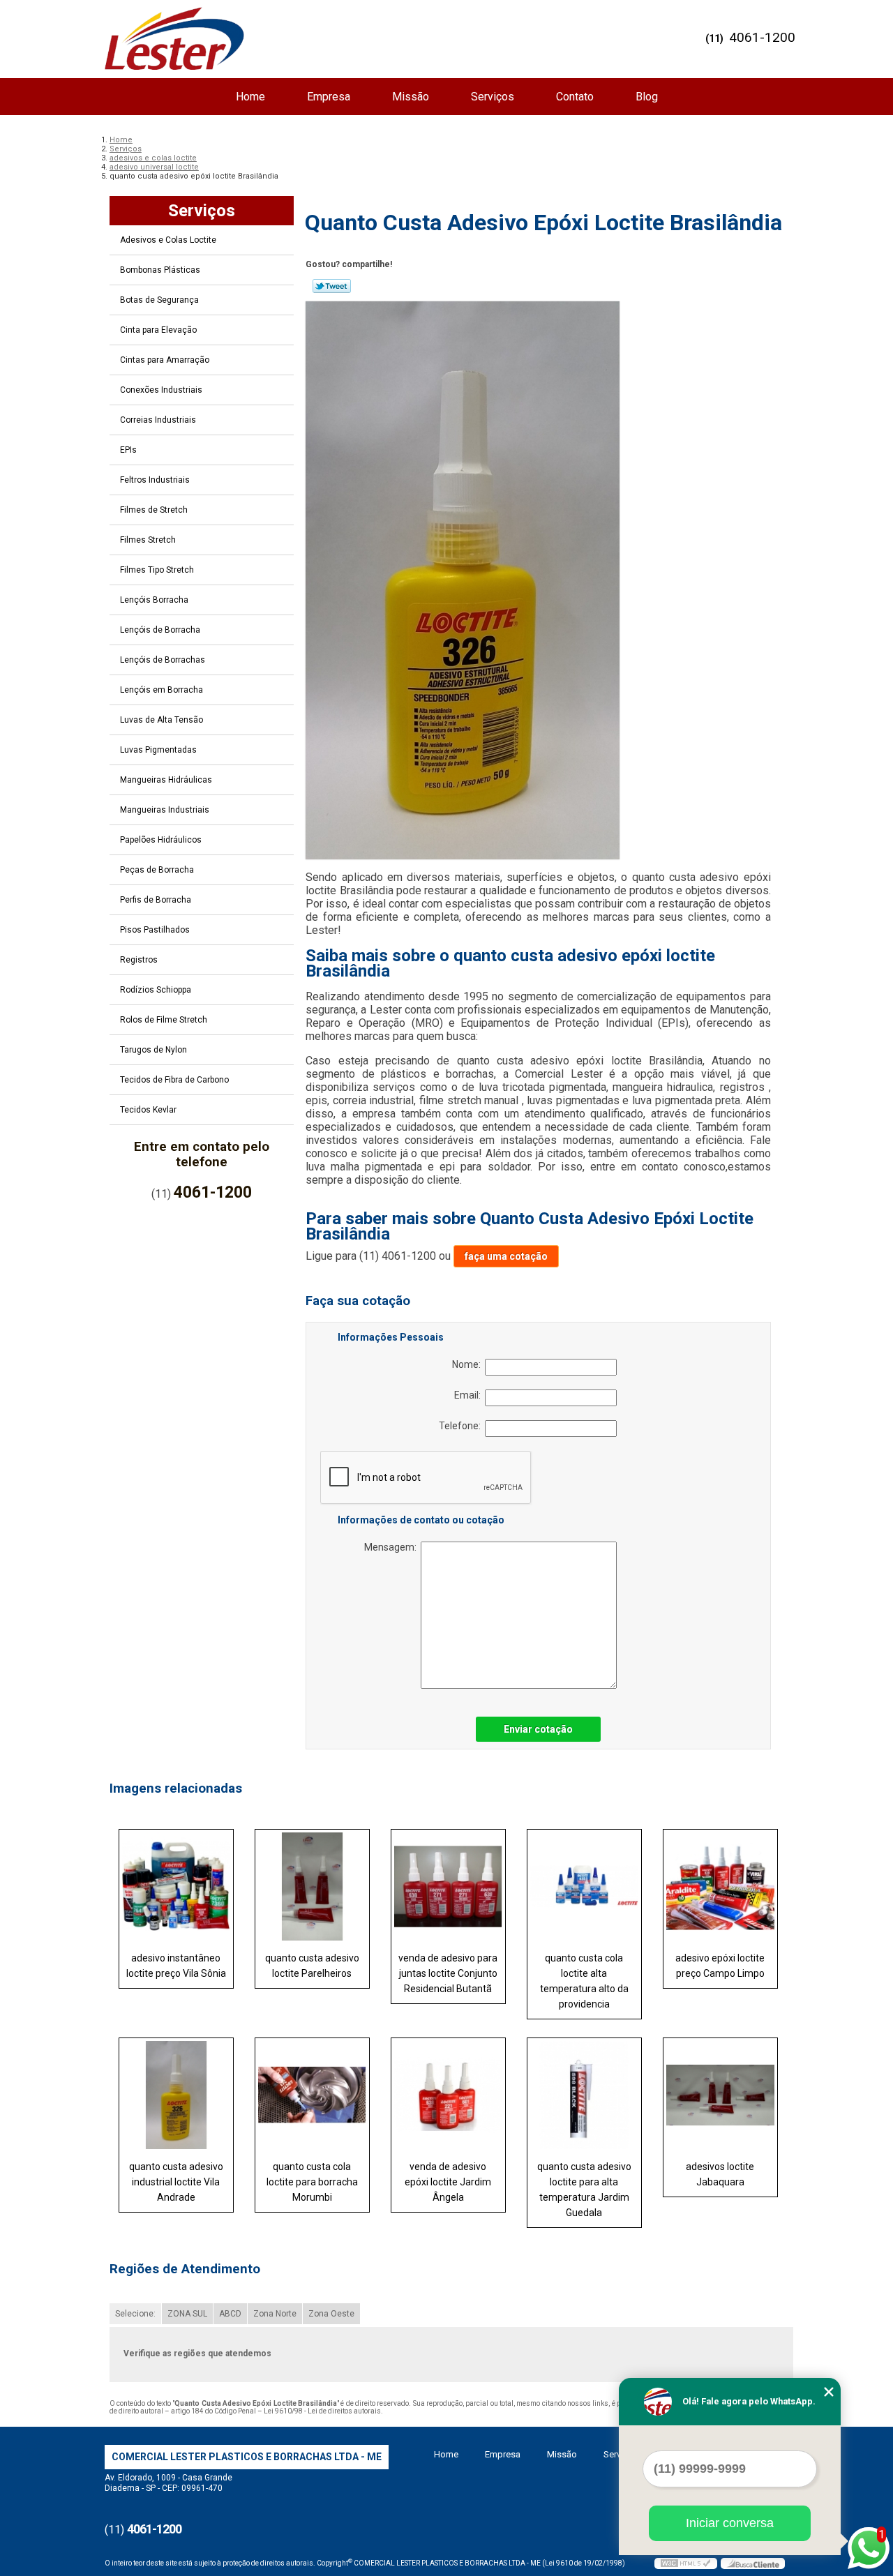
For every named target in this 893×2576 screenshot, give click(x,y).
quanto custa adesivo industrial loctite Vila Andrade (176, 2182)
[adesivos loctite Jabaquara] (720, 2095)
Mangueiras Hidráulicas (166, 780)
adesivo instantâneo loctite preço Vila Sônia (176, 1966)
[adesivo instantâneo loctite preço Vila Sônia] (176, 1886)
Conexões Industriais (161, 390)
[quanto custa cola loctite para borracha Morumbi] (312, 2095)
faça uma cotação (506, 1256)
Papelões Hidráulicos (161, 840)
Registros (139, 960)
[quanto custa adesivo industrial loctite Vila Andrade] (176, 2095)
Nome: (468, 1364)
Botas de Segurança (159, 300)
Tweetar (332, 286)
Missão (411, 97)
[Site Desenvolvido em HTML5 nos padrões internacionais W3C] (686, 2563)
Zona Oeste (331, 2314)
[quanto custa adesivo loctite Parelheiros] (312, 1886)
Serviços (493, 97)
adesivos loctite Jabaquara (720, 2174)
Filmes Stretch (148, 540)
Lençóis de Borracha (160, 630)
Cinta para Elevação (158, 330)
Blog (647, 97)
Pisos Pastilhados (155, 930)
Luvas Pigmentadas (158, 750)
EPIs (128, 450)
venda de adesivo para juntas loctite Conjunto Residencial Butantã (448, 1973)
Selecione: (135, 2314)
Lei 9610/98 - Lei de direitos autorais (322, 2411)
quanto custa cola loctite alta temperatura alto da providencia (584, 1981)
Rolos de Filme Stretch (164, 1020)
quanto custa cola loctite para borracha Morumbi (312, 2182)
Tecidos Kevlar (148, 1110)
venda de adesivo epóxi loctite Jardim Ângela (448, 2182)
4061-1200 (762, 37)
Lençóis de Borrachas (163, 660)
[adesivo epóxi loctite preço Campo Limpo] (720, 1886)
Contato (575, 97)
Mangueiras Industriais (165, 810)
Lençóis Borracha (154, 600)
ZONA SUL (187, 2314)
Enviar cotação (538, 1729)
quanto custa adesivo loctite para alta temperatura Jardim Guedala (584, 2190)
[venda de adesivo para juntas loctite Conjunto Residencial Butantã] (448, 1886)
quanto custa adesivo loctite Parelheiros (312, 1966)
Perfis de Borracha (156, 900)
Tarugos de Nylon (153, 1050)
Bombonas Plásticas (160, 270)
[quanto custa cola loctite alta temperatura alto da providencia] (584, 1886)
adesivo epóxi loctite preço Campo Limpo (720, 1966)
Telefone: (462, 1426)
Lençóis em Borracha (162, 690)
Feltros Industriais (155, 480)
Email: (470, 1395)
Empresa (329, 97)
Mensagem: (392, 1547)
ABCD (230, 2314)
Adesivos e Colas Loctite (168, 240)
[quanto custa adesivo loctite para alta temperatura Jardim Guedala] (584, 2095)
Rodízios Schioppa (156, 990)
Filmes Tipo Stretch (157, 570)
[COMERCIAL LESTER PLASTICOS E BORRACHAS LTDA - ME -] (174, 38)
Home (250, 97)
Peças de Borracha (157, 870)
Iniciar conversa (730, 2523)
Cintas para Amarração (165, 360)
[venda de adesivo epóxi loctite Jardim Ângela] (448, 2095)
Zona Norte (275, 2314)
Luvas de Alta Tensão (162, 720)
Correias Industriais (158, 420)
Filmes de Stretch (154, 510)
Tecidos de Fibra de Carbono (174, 1080)
